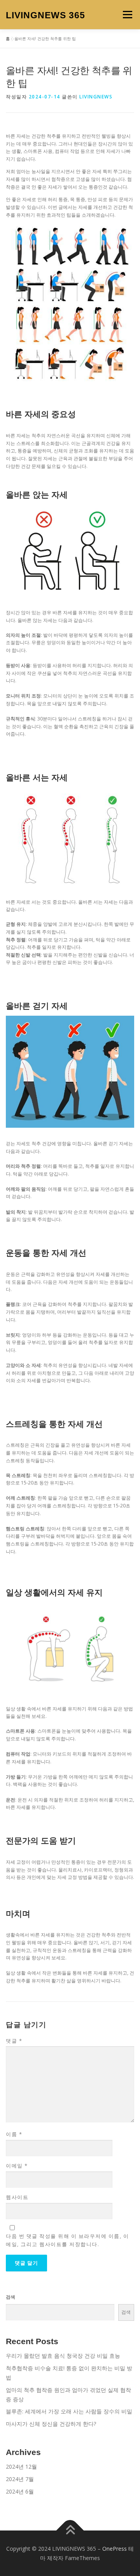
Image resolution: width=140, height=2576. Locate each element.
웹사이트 (17, 2197)
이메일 (17, 2166)
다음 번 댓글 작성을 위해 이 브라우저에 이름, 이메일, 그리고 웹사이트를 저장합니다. (67, 2240)
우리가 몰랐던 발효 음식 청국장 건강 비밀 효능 (63, 2356)
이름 (14, 2134)
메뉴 (125, 15)
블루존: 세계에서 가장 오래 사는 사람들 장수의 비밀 (69, 2411)
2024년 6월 (20, 2491)
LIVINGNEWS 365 (45, 15)
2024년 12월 (21, 2466)
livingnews (96, 97)
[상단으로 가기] (70, 2530)
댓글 (14, 2041)
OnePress (115, 2549)
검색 (10, 2297)
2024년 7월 (20, 2479)
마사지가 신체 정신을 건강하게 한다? (51, 2424)
